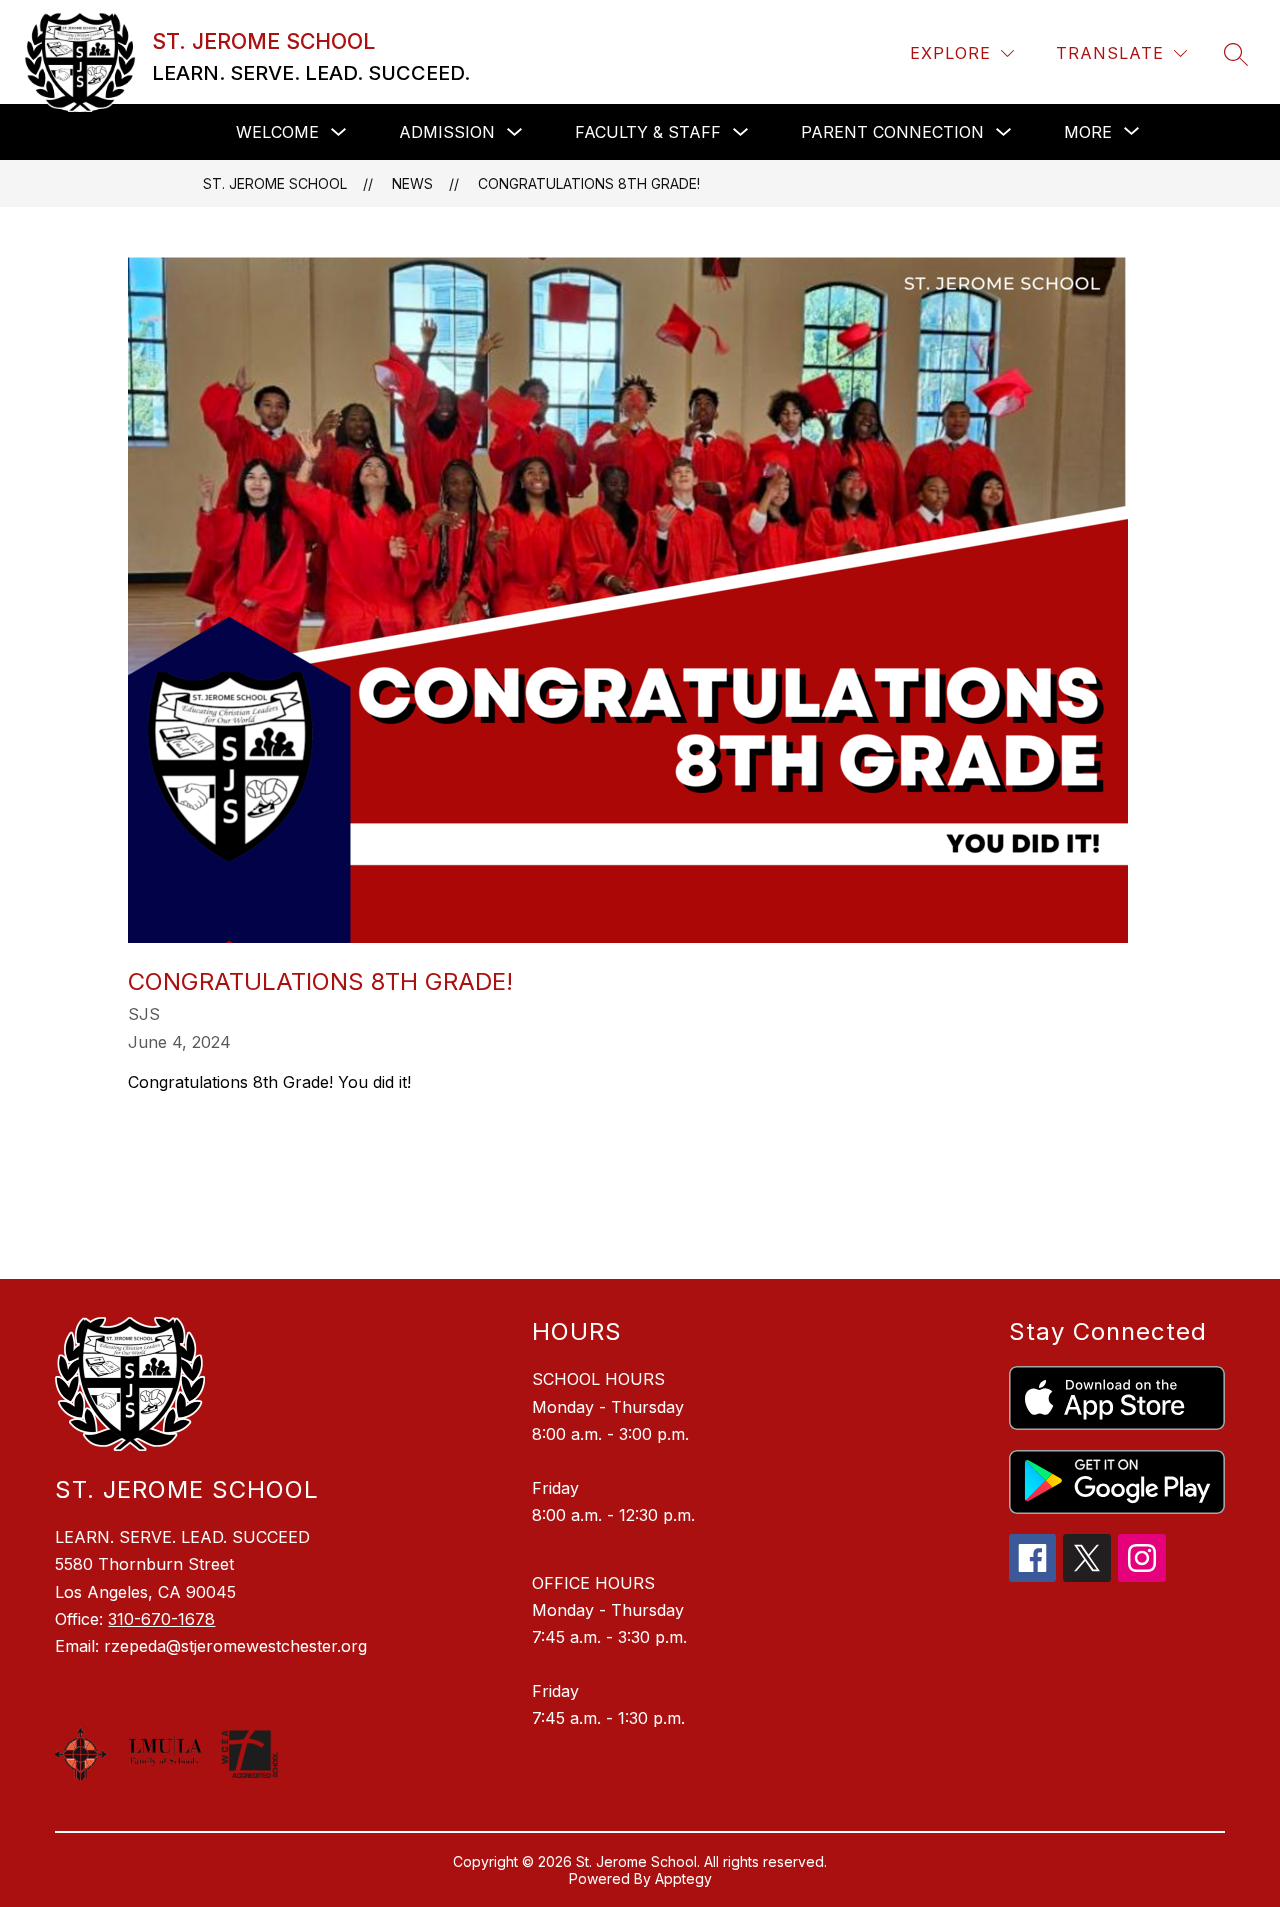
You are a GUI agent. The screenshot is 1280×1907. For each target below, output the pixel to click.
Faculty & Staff (648, 132)
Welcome (277, 132)
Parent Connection (892, 132)
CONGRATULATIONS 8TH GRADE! (589, 183)
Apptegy (683, 1878)
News (412, 183)
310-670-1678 (161, 1619)
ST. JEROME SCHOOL (275, 183)
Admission (447, 132)
